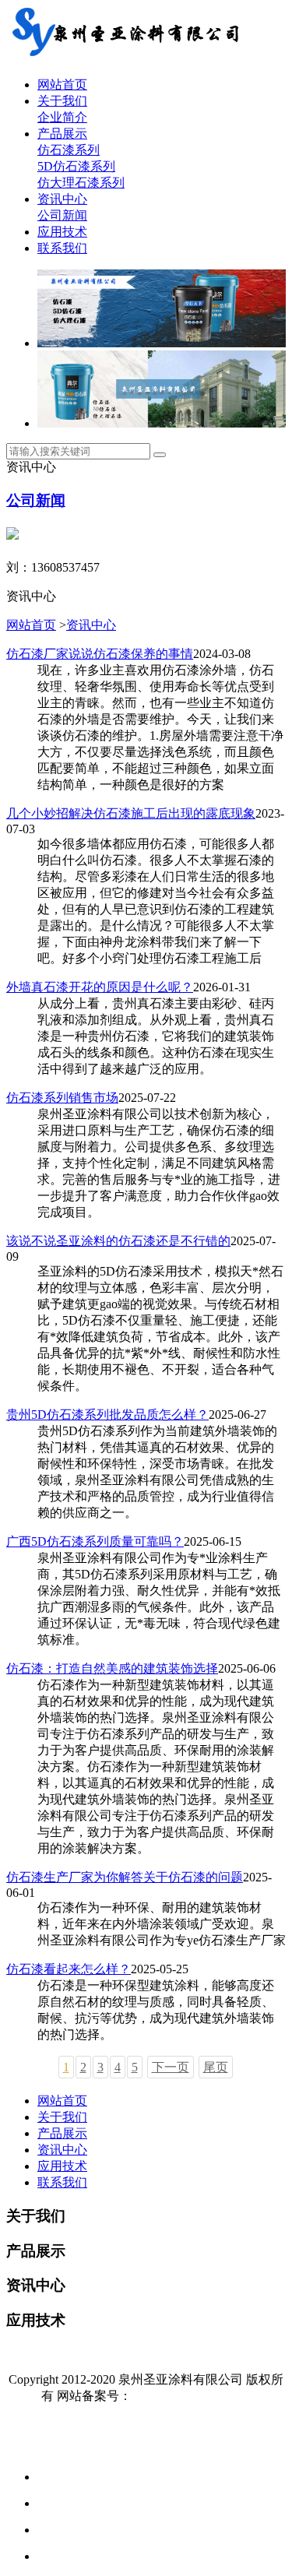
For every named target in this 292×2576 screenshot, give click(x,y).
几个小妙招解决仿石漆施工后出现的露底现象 (131, 813)
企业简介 (62, 117)
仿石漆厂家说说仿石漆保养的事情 (100, 654)
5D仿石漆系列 (76, 166)
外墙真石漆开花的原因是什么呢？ (100, 987)
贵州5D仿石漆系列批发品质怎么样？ (107, 1415)
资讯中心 (62, 199)
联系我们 (62, 248)
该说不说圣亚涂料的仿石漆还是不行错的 (118, 1241)
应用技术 (62, 232)
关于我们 (62, 101)
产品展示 (62, 134)
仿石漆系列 (69, 150)
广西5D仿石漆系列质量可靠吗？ (95, 1541)
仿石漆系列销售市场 (62, 1098)
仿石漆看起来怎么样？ (69, 1969)
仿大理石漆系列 (81, 183)
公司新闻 (62, 215)
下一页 (171, 2067)
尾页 (216, 2067)
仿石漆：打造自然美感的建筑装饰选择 (112, 1668)
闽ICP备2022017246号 (191, 2396)
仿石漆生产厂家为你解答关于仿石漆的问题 (125, 1877)
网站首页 (62, 84)
